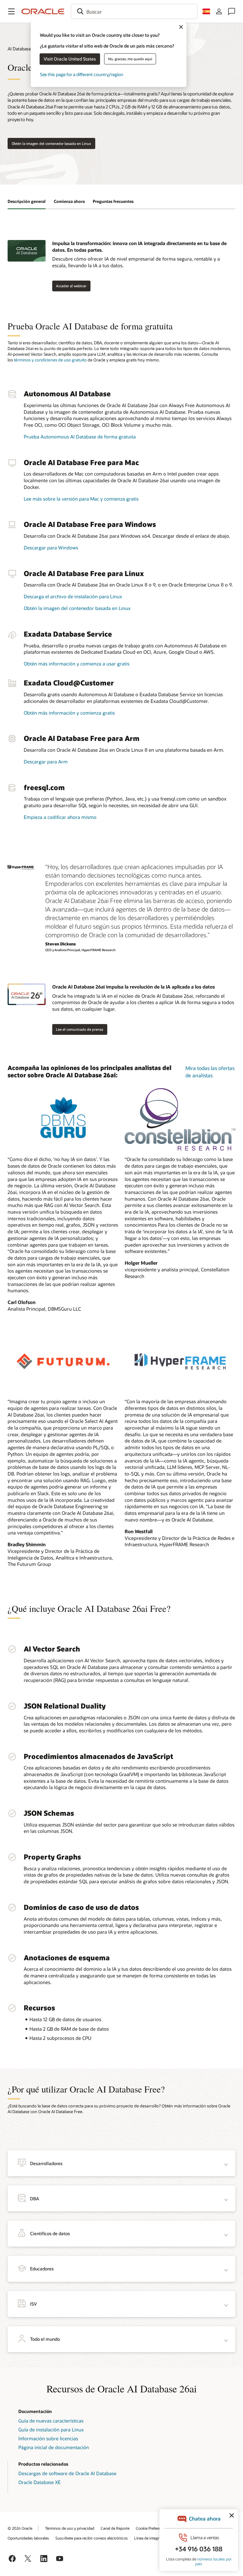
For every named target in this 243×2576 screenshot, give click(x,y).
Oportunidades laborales (28, 2538)
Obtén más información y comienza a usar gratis (77, 664)
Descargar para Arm (46, 762)
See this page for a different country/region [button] (81, 74)
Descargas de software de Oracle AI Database (67, 2473)
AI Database (19, 49)
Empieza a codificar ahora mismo (60, 817)
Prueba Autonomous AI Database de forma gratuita (80, 437)
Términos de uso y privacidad (70, 2528)
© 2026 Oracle (20, 2528)
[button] (11, 11)
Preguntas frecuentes (113, 201)
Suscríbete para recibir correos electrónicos (92, 2538)
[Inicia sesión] (219, 11)
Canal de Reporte (115, 2528)
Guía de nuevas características (51, 2421)
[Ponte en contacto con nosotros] (232, 11)
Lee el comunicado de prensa (80, 1029)
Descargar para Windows (51, 548)
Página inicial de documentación (54, 2447)
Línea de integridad (150, 2538)
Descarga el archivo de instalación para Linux (73, 596)
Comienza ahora (69, 201)
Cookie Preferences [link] (152, 2528)
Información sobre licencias (48, 2438)
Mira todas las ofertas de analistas (210, 1071)
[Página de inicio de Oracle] (43, 11)
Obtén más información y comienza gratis (69, 713)
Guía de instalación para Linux (51, 2430)
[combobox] (134, 11)
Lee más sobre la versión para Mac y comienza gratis (81, 499)
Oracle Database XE (40, 2482)
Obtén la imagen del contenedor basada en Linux (51, 143)
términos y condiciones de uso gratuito (50, 360)
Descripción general (27, 201)
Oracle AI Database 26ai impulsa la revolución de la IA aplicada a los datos (134, 987)
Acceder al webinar (71, 286)
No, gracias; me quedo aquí (130, 59)
